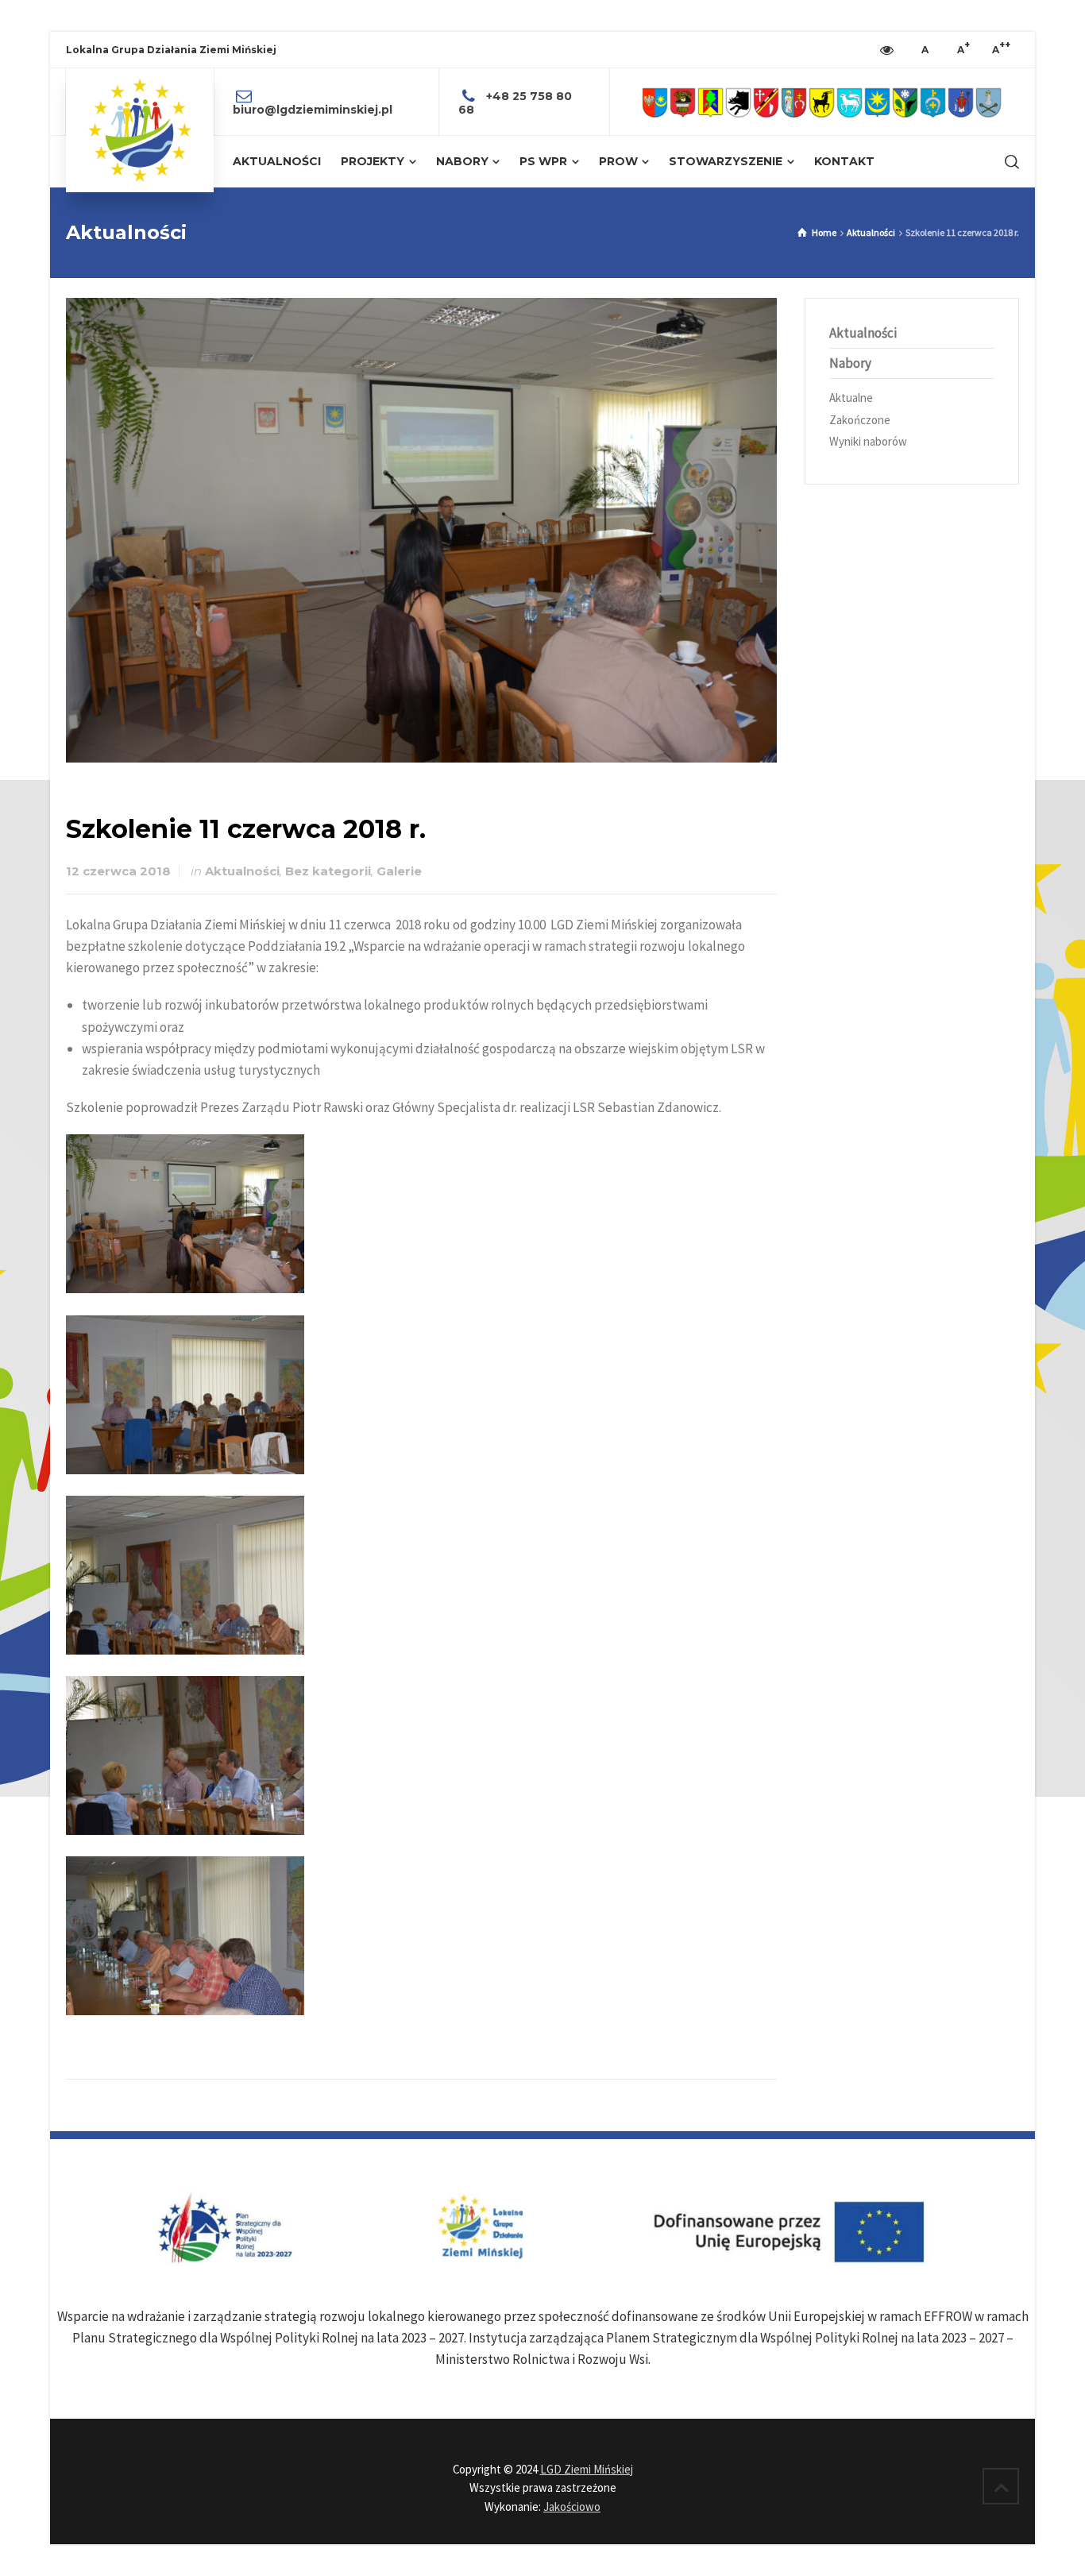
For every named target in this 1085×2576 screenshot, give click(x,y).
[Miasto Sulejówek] (988, 102)
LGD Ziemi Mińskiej (587, 2469)
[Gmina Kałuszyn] (822, 102)
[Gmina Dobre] (738, 102)
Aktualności (242, 871)
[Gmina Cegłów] (683, 102)
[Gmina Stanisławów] (961, 102)
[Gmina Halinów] (766, 102)
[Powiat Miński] (655, 102)
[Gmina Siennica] (933, 102)
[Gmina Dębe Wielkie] (710, 102)
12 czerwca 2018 (118, 871)
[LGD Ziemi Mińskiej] (140, 130)
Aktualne (851, 398)
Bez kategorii (328, 871)
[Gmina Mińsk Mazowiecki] (877, 102)
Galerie (399, 871)
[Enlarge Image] (421, 530)
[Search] (1009, 162)
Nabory (850, 363)
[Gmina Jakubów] (794, 102)
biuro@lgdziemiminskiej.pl (313, 110)
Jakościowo (572, 2506)
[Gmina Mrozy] (905, 102)
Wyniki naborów (868, 441)
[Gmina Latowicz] (849, 102)
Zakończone (860, 420)
